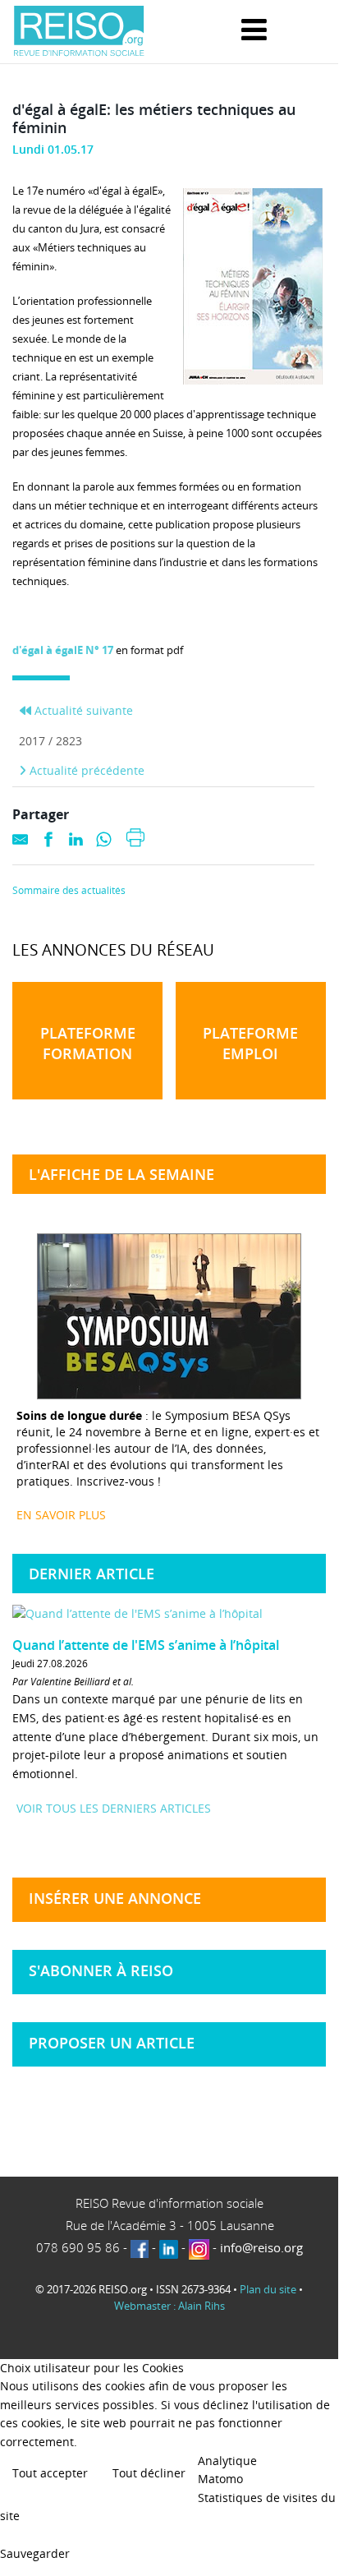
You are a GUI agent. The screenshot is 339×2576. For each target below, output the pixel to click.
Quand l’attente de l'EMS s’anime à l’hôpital (146, 1645)
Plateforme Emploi (250, 1043)
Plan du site (268, 2289)
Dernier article (92, 1574)
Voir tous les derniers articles (114, 1808)
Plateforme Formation (88, 1043)
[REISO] (79, 32)
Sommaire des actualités (69, 891)
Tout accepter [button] (50, 2473)
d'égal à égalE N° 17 (63, 650)
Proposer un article (112, 2043)
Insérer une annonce (115, 1898)
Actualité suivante (82, 710)
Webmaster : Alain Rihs (169, 2306)
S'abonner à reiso (101, 1970)
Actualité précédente (85, 770)
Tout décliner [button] (149, 2473)
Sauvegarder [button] (35, 2553)
